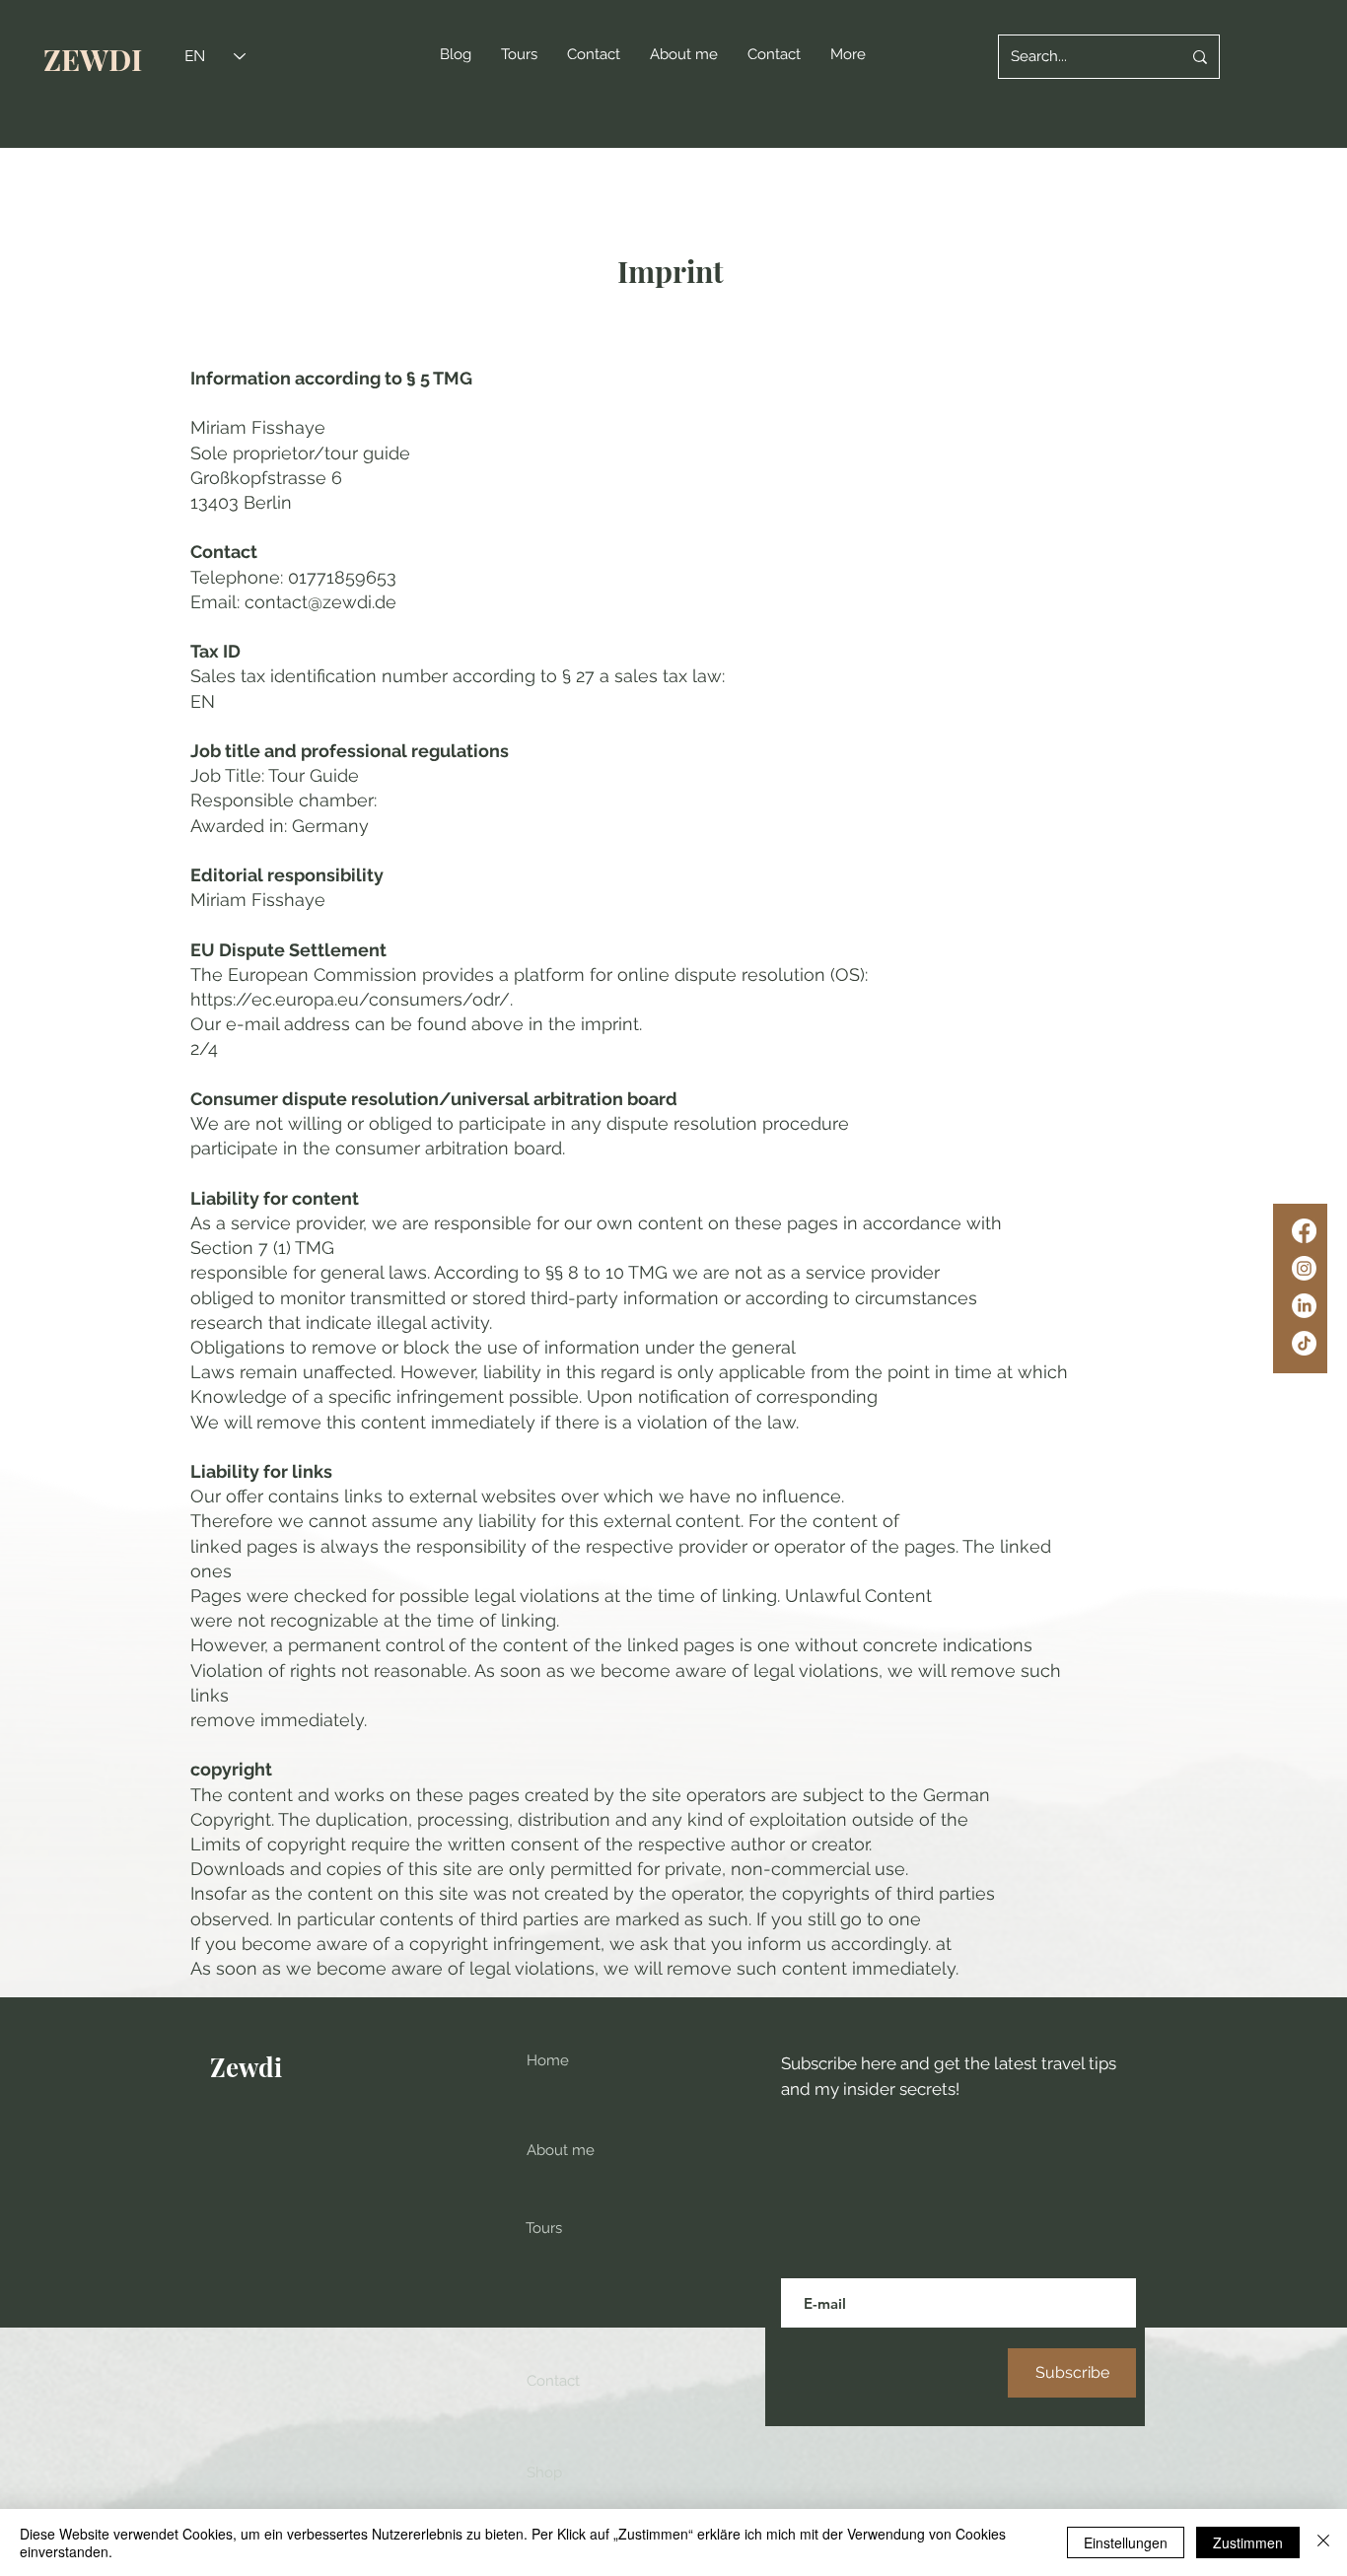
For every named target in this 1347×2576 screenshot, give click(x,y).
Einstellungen (1126, 2542)
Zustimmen (1248, 2542)
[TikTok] (1304, 1343)
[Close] (1323, 2542)
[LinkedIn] (1304, 1306)
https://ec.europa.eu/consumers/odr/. (352, 999)
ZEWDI (93, 59)
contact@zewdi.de (320, 602)
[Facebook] (1304, 1231)
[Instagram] (1304, 1268)
